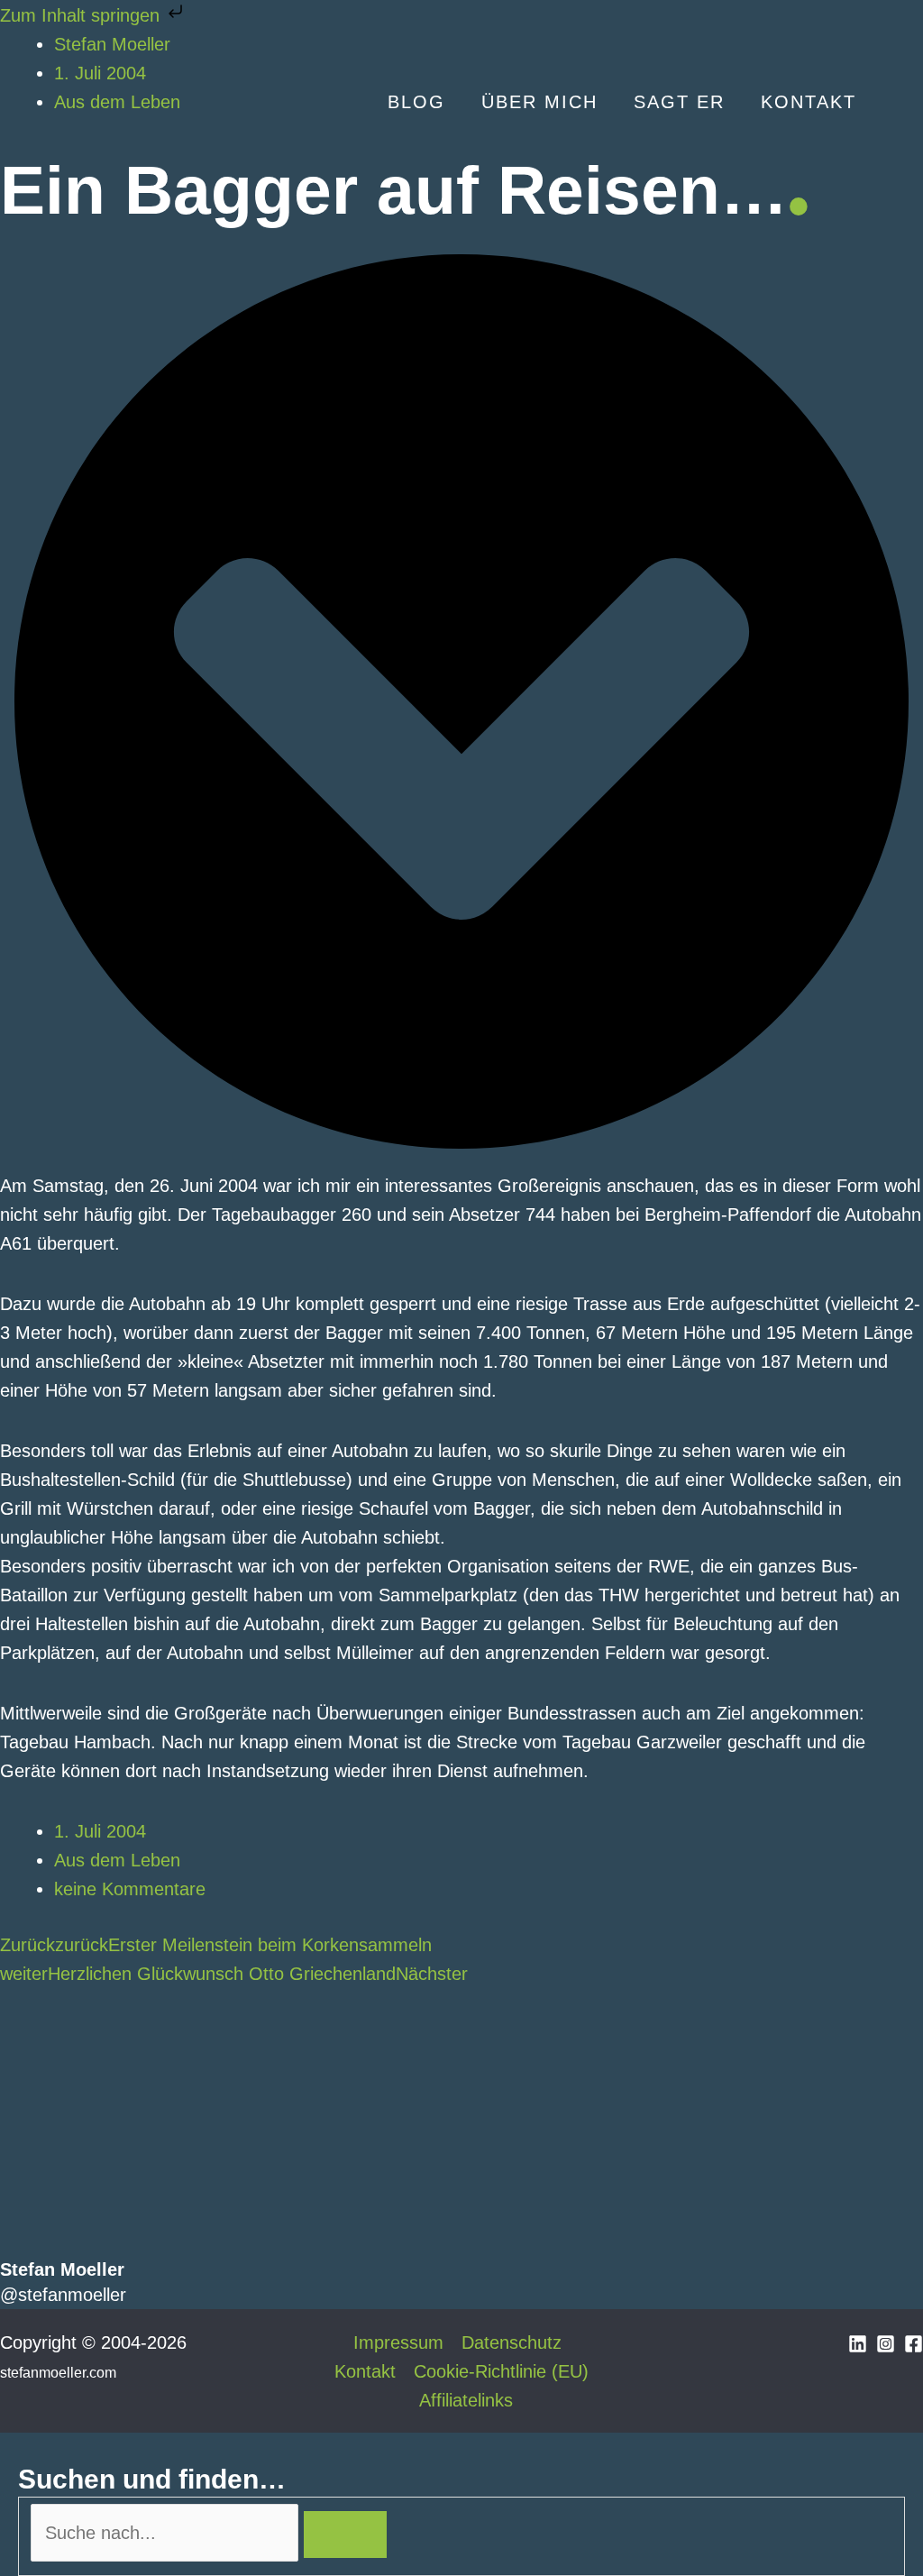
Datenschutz (512, 2342)
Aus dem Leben (117, 1860)
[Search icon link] (899, 103)
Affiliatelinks (466, 2400)
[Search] (345, 2535)
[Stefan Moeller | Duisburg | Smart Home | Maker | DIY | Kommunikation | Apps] (72, 100)
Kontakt (365, 2371)
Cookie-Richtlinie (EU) (501, 2371)
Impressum (398, 2342)
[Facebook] (914, 2344)
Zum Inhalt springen (82, 15)
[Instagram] (886, 2344)
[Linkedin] (858, 2344)
